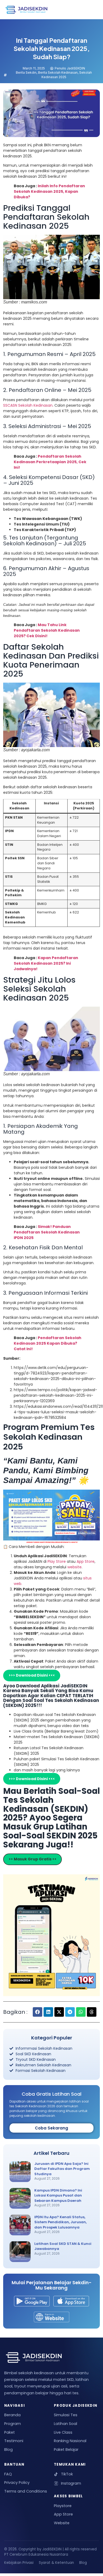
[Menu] (91, 10)
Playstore (63, 2506)
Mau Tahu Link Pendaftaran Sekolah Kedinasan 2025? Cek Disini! (47, 630)
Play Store (57, 1561)
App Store (86, 1561)
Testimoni (14, 2441)
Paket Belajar (66, 2450)
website (74, 1567)
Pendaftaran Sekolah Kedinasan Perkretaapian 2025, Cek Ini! (50, 462)
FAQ (8, 2474)
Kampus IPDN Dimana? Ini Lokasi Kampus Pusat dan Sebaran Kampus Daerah (58, 2195)
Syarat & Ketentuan (56, 2563)
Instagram (71, 2483)
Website (62, 2523)
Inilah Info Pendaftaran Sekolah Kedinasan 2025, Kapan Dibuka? (49, 191)
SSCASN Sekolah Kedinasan (28, 405)
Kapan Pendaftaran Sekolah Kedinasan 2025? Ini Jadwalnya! (46, 963)
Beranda (12, 2415)
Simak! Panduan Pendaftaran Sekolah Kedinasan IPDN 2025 (47, 1232)
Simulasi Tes (66, 2415)
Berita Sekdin (26, 72)
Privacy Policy (17, 2483)
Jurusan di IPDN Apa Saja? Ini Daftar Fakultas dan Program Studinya (62, 2169)
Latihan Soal (65, 2424)
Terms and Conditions (26, 2491)
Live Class (63, 2432)
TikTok (67, 2474)
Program (13, 2424)
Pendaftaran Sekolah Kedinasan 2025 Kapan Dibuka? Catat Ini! (48, 1343)
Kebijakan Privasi (19, 2563)
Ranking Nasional (70, 2441)
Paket (10, 2432)
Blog (8, 2450)
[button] (38, 2012)
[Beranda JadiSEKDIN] (26, 10)
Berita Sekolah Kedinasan (58, 72)
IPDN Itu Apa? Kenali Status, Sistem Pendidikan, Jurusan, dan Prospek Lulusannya (60, 2222)
